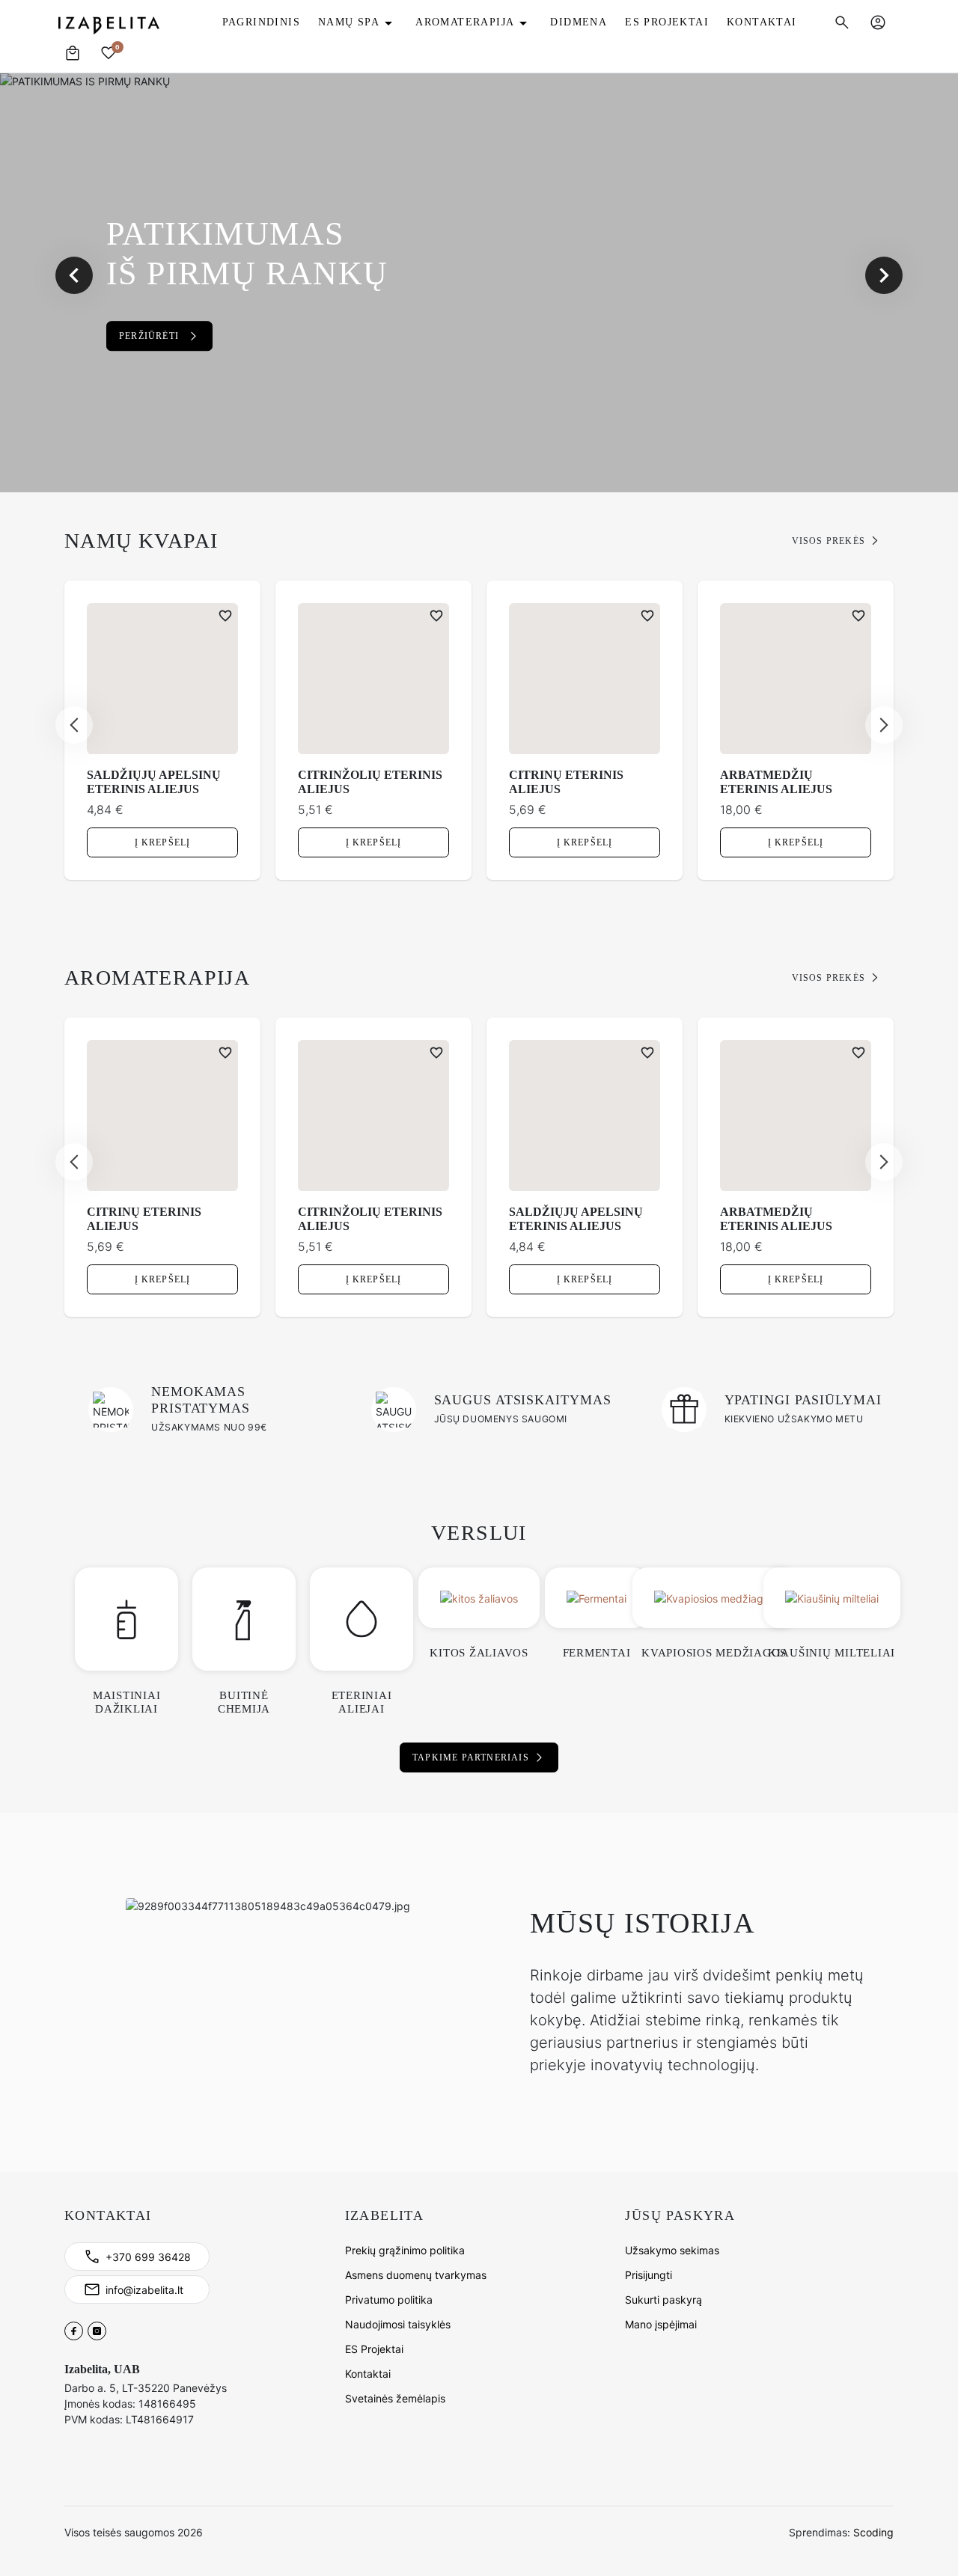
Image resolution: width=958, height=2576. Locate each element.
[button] (842, 22)
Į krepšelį (163, 842)
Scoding (873, 2532)
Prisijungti (649, 2275)
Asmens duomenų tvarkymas (416, 2275)
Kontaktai (368, 2374)
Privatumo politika (389, 2300)
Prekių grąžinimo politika (405, 2250)
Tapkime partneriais (471, 1757)
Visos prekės (829, 541)
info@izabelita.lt (144, 2290)
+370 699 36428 (148, 2257)
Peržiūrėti (149, 336)
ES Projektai (374, 2349)
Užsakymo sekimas (672, 2250)
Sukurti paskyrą (663, 2300)
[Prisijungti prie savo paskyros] (878, 22)
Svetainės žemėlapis (395, 2398)
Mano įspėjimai (661, 2324)
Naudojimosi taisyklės (398, 2324)
